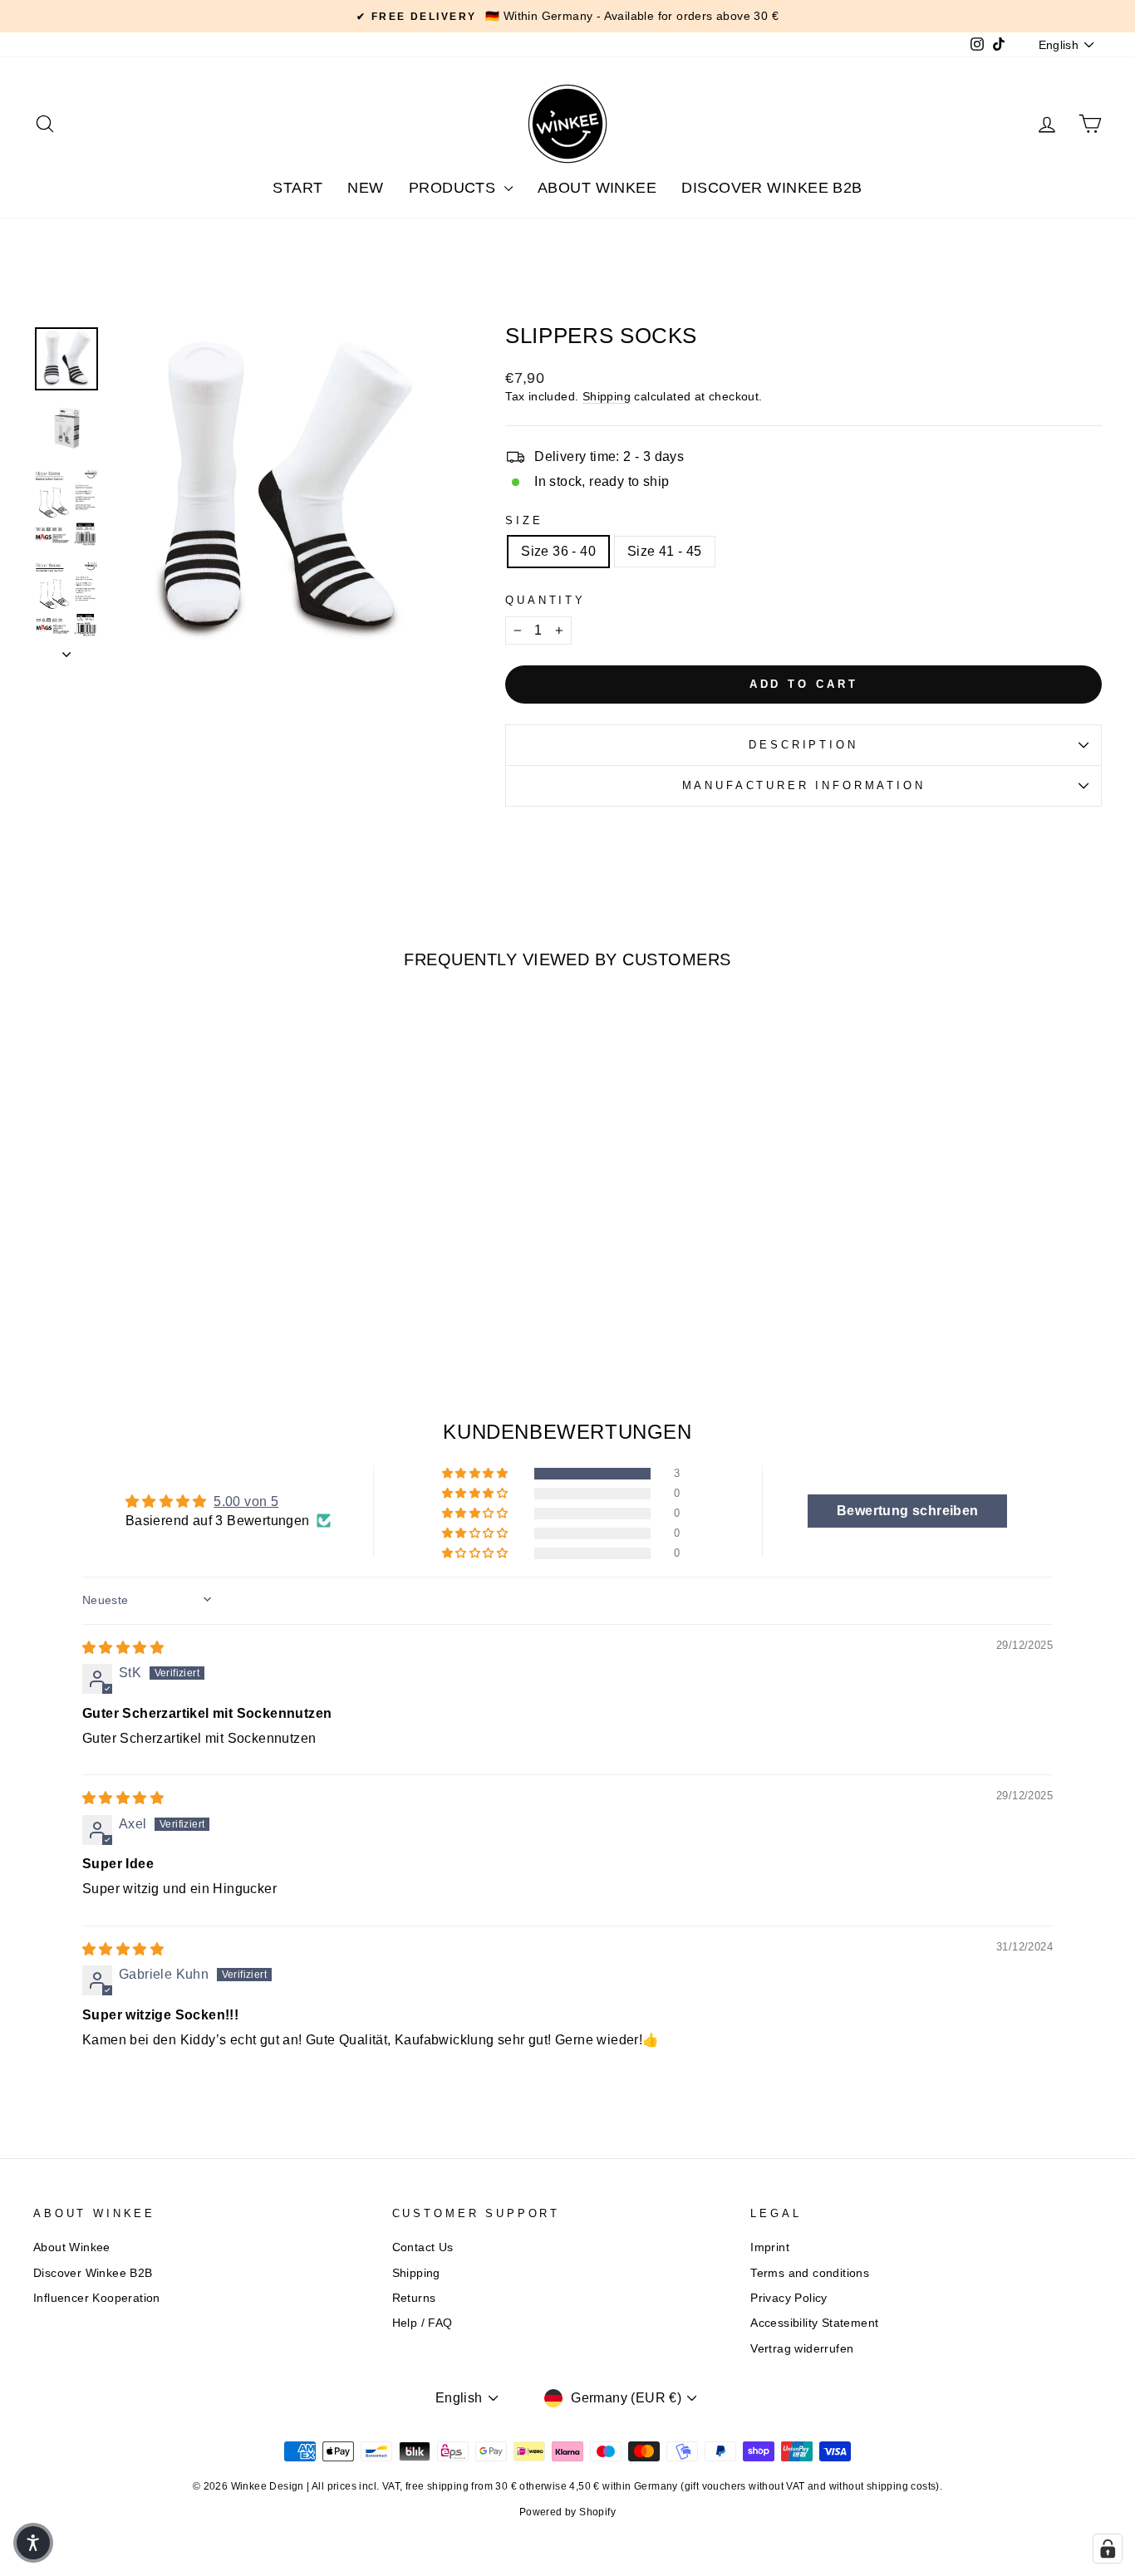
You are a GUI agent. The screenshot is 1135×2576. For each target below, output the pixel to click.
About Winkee (597, 188)
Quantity (545, 600)
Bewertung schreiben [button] (908, 1511)
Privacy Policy (789, 2298)
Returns (414, 2298)
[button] (476, 1474)
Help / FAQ (423, 2323)
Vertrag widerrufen (802, 2349)
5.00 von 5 (246, 1501)
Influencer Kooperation (97, 2298)
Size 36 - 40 (558, 551)
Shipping (607, 397)
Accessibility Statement (814, 2323)
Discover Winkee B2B (772, 188)
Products (454, 188)
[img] (123, 1648)
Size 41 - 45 (665, 551)
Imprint (770, 2247)
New (365, 188)
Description (803, 745)
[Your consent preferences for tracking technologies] (1108, 2549)
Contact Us (423, 2247)
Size (524, 520)
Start (297, 188)
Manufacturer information (804, 785)
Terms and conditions (810, 2273)
